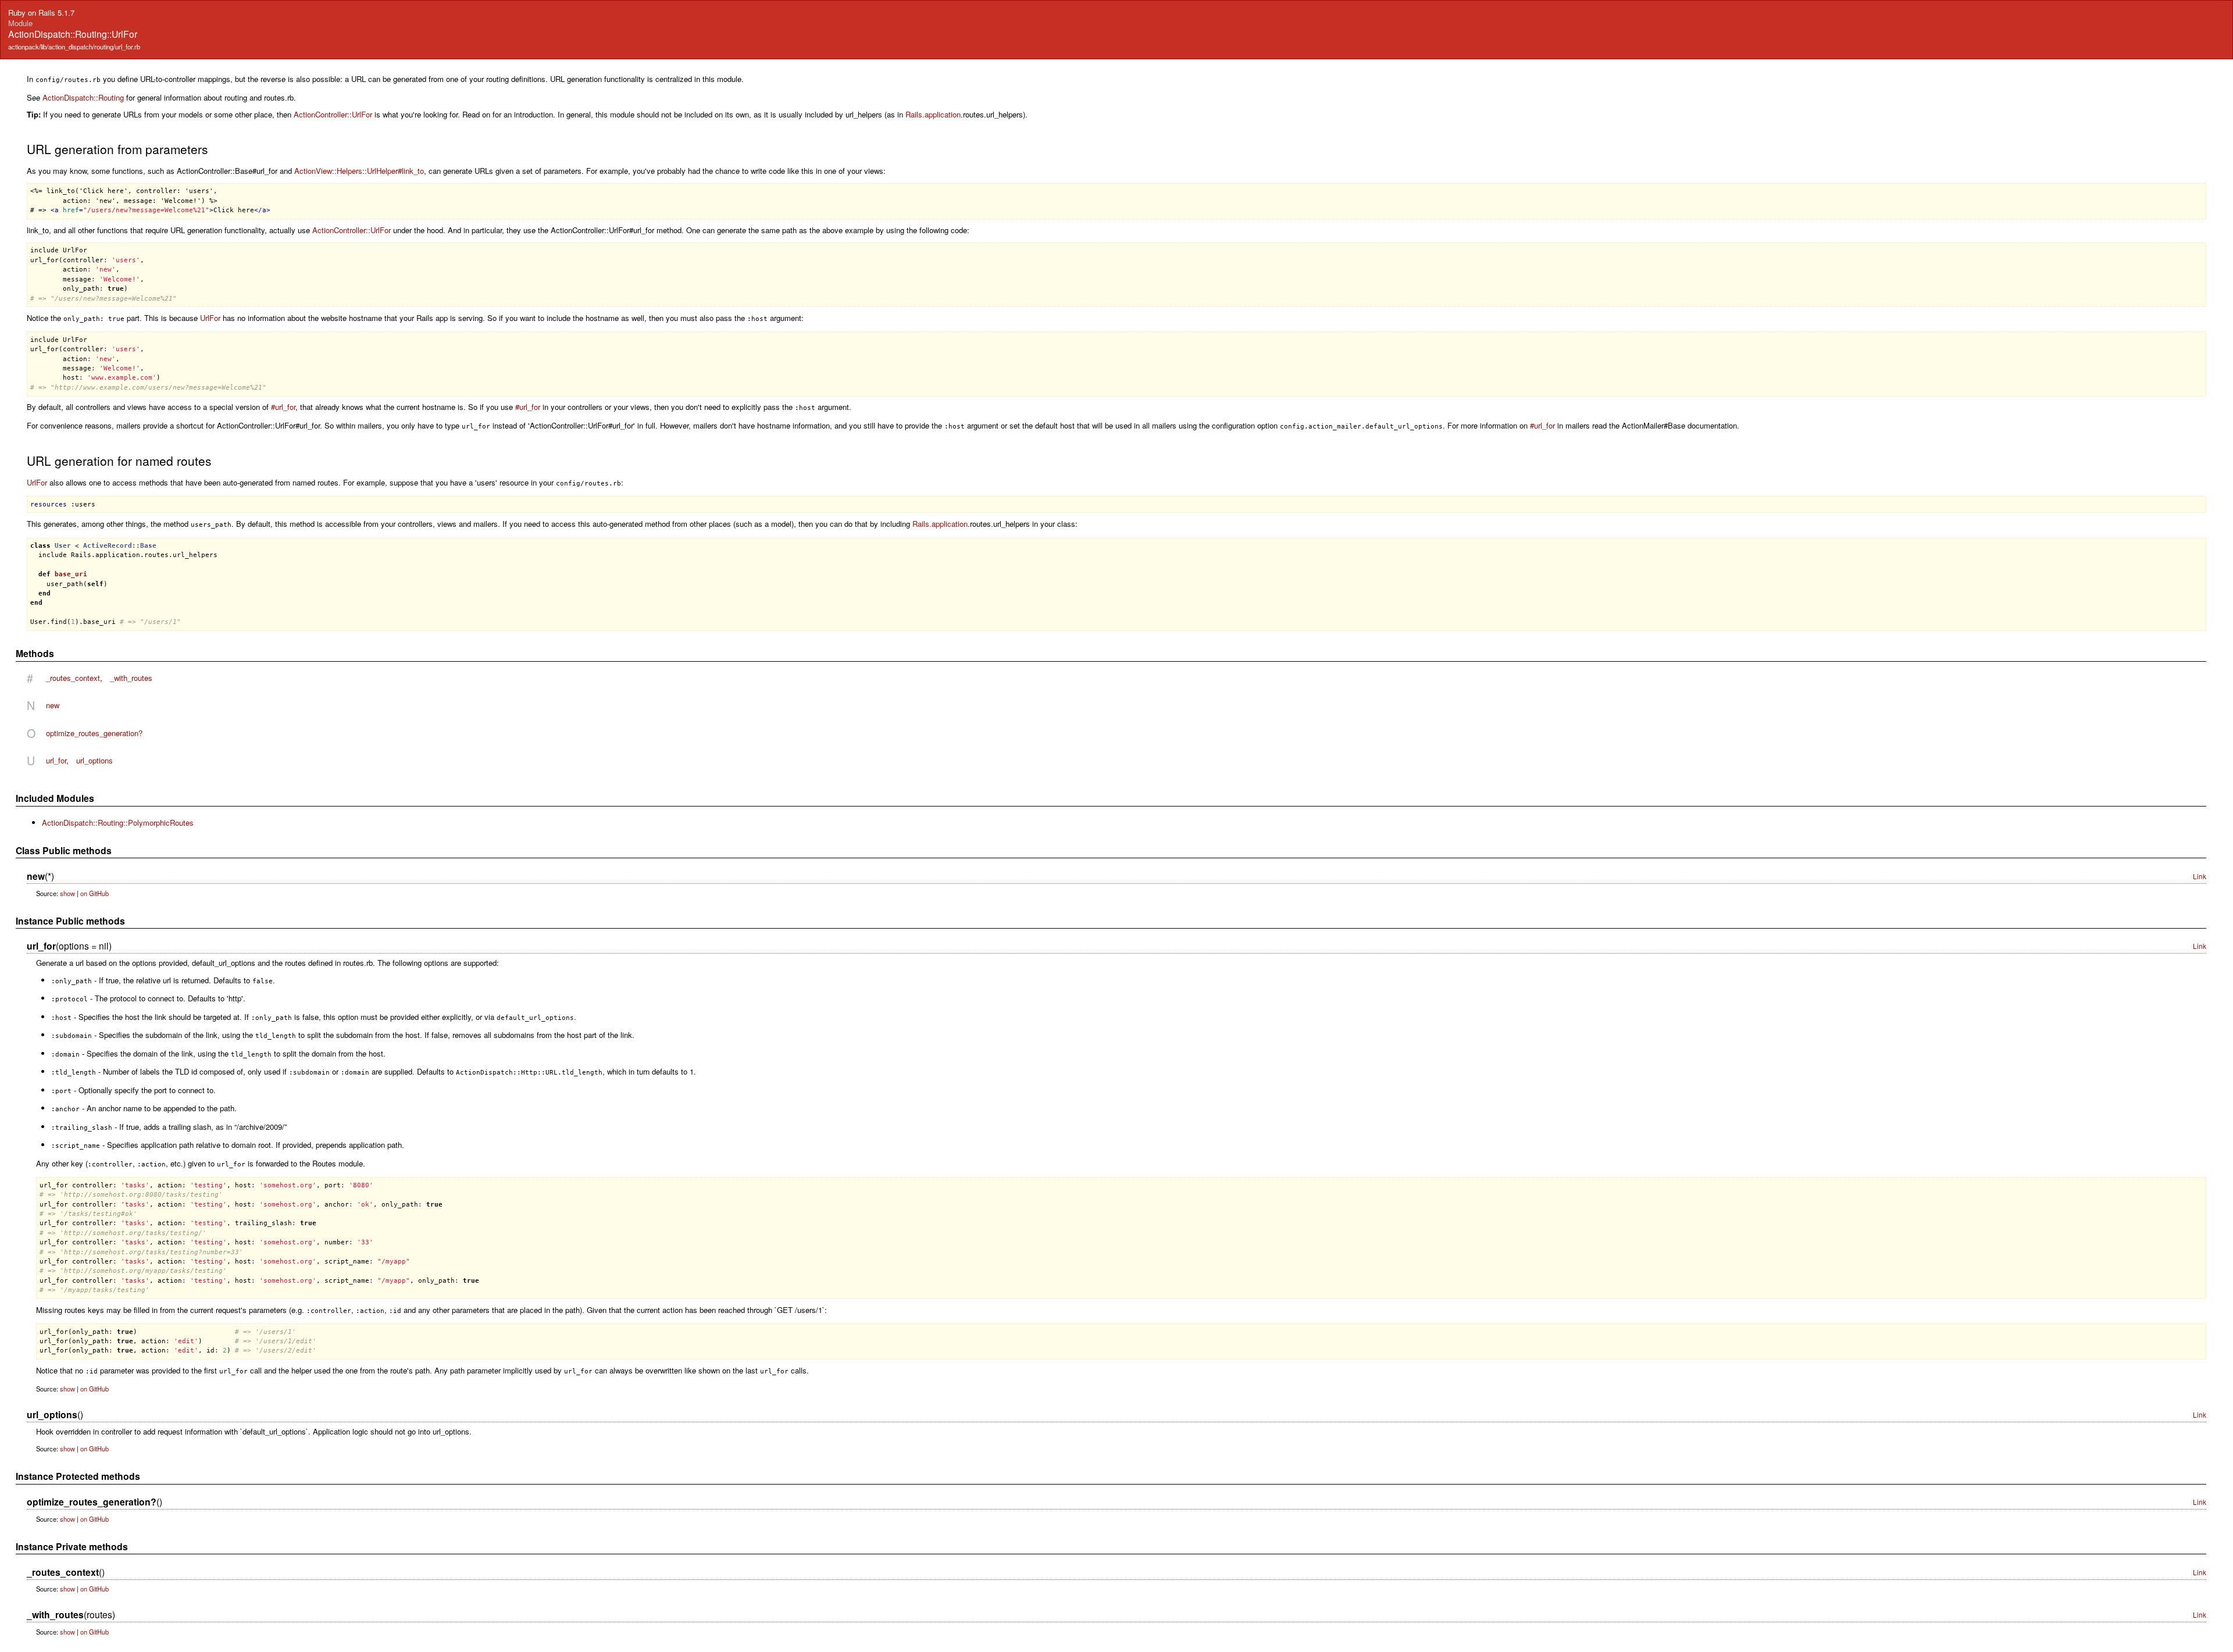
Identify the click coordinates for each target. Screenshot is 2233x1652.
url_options (94, 760)
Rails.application (933, 114)
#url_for (283, 407)
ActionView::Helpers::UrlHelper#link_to (359, 171)
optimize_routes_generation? (94, 733)
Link (2200, 876)
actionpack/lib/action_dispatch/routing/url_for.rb (74, 47)
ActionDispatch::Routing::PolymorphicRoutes (118, 823)
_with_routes (131, 678)
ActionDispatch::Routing (83, 97)
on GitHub (94, 893)
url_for (56, 760)
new (53, 705)
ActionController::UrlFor (333, 114)
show (67, 893)
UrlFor (210, 318)
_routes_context (73, 678)
